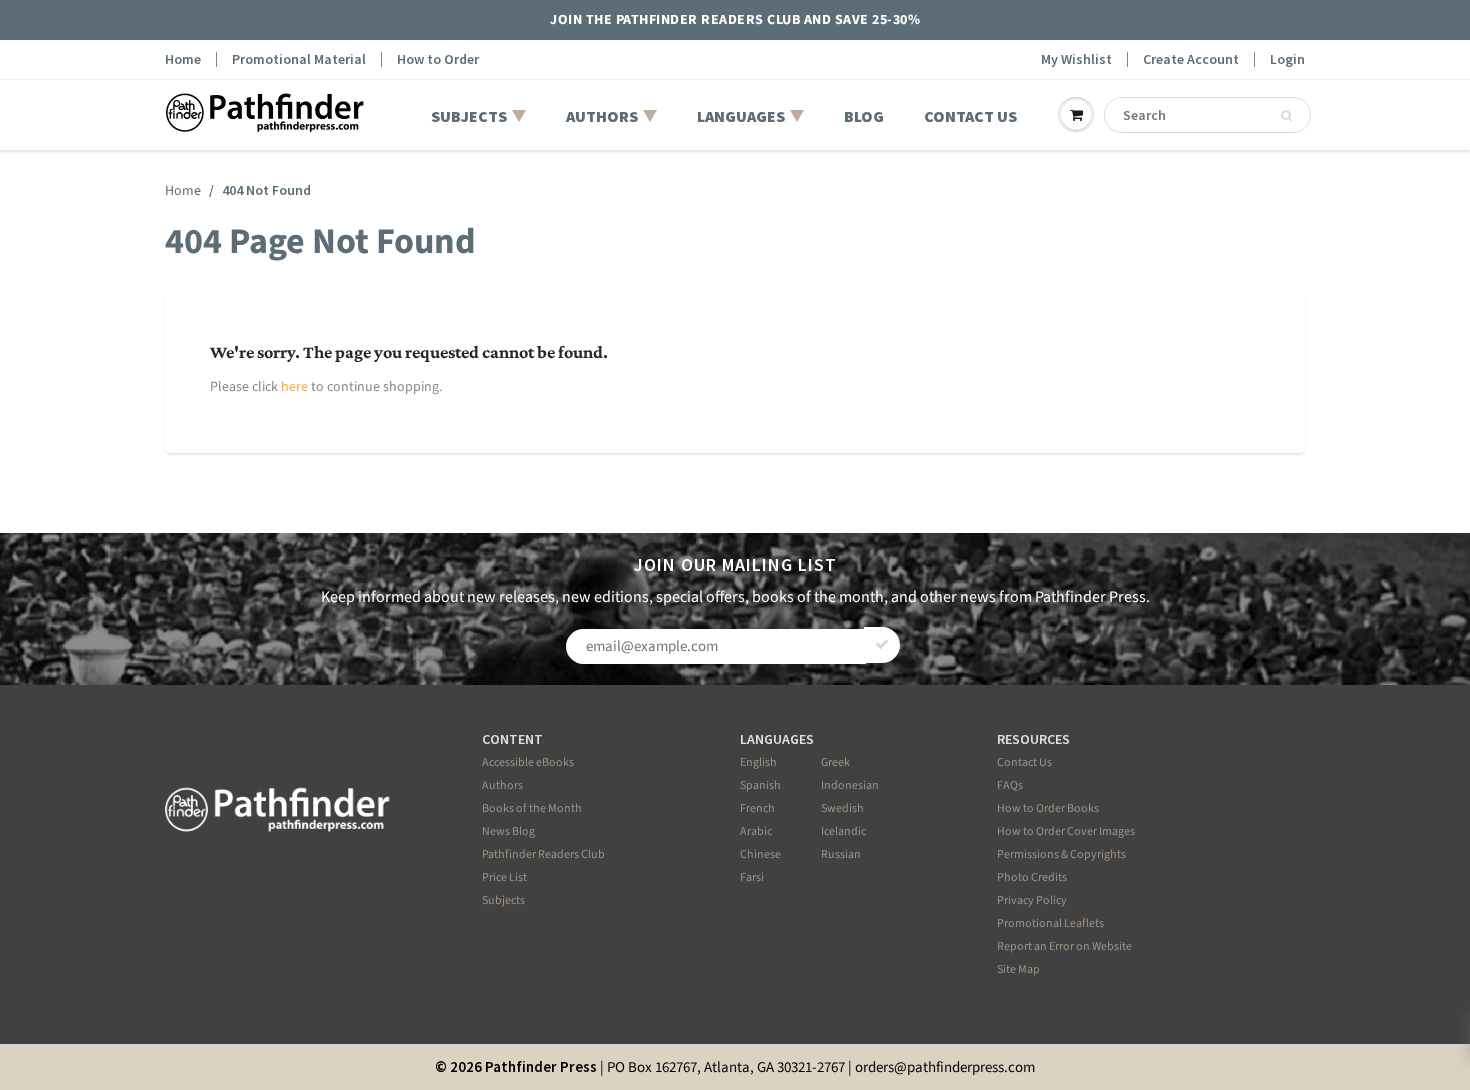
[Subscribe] (882, 645)
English (758, 762)
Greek (835, 762)
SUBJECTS (469, 116)
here (294, 387)
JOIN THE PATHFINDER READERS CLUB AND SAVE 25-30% (735, 20)
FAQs (1010, 785)
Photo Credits (1032, 877)
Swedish (842, 808)
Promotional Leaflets (1050, 923)
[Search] (1286, 116)
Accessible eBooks (528, 762)
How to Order (438, 59)
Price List (504, 877)
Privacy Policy (1032, 900)
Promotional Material (299, 59)
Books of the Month (532, 808)
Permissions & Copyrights (1061, 854)
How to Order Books (1048, 808)
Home (183, 59)
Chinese (760, 854)
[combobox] (1207, 115)
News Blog (508, 831)
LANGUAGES (741, 116)
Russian (841, 854)
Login (1287, 59)
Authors (502, 785)
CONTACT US (970, 116)
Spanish (760, 785)
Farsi (752, 877)
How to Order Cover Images (1066, 831)
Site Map (1018, 969)
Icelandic (843, 831)
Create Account (1191, 59)
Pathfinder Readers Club (543, 854)
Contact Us (1024, 762)
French (757, 808)
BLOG (864, 116)
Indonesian (850, 785)
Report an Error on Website (1064, 946)
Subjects (503, 900)
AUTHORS (602, 116)
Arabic (756, 831)
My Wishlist (1076, 59)
